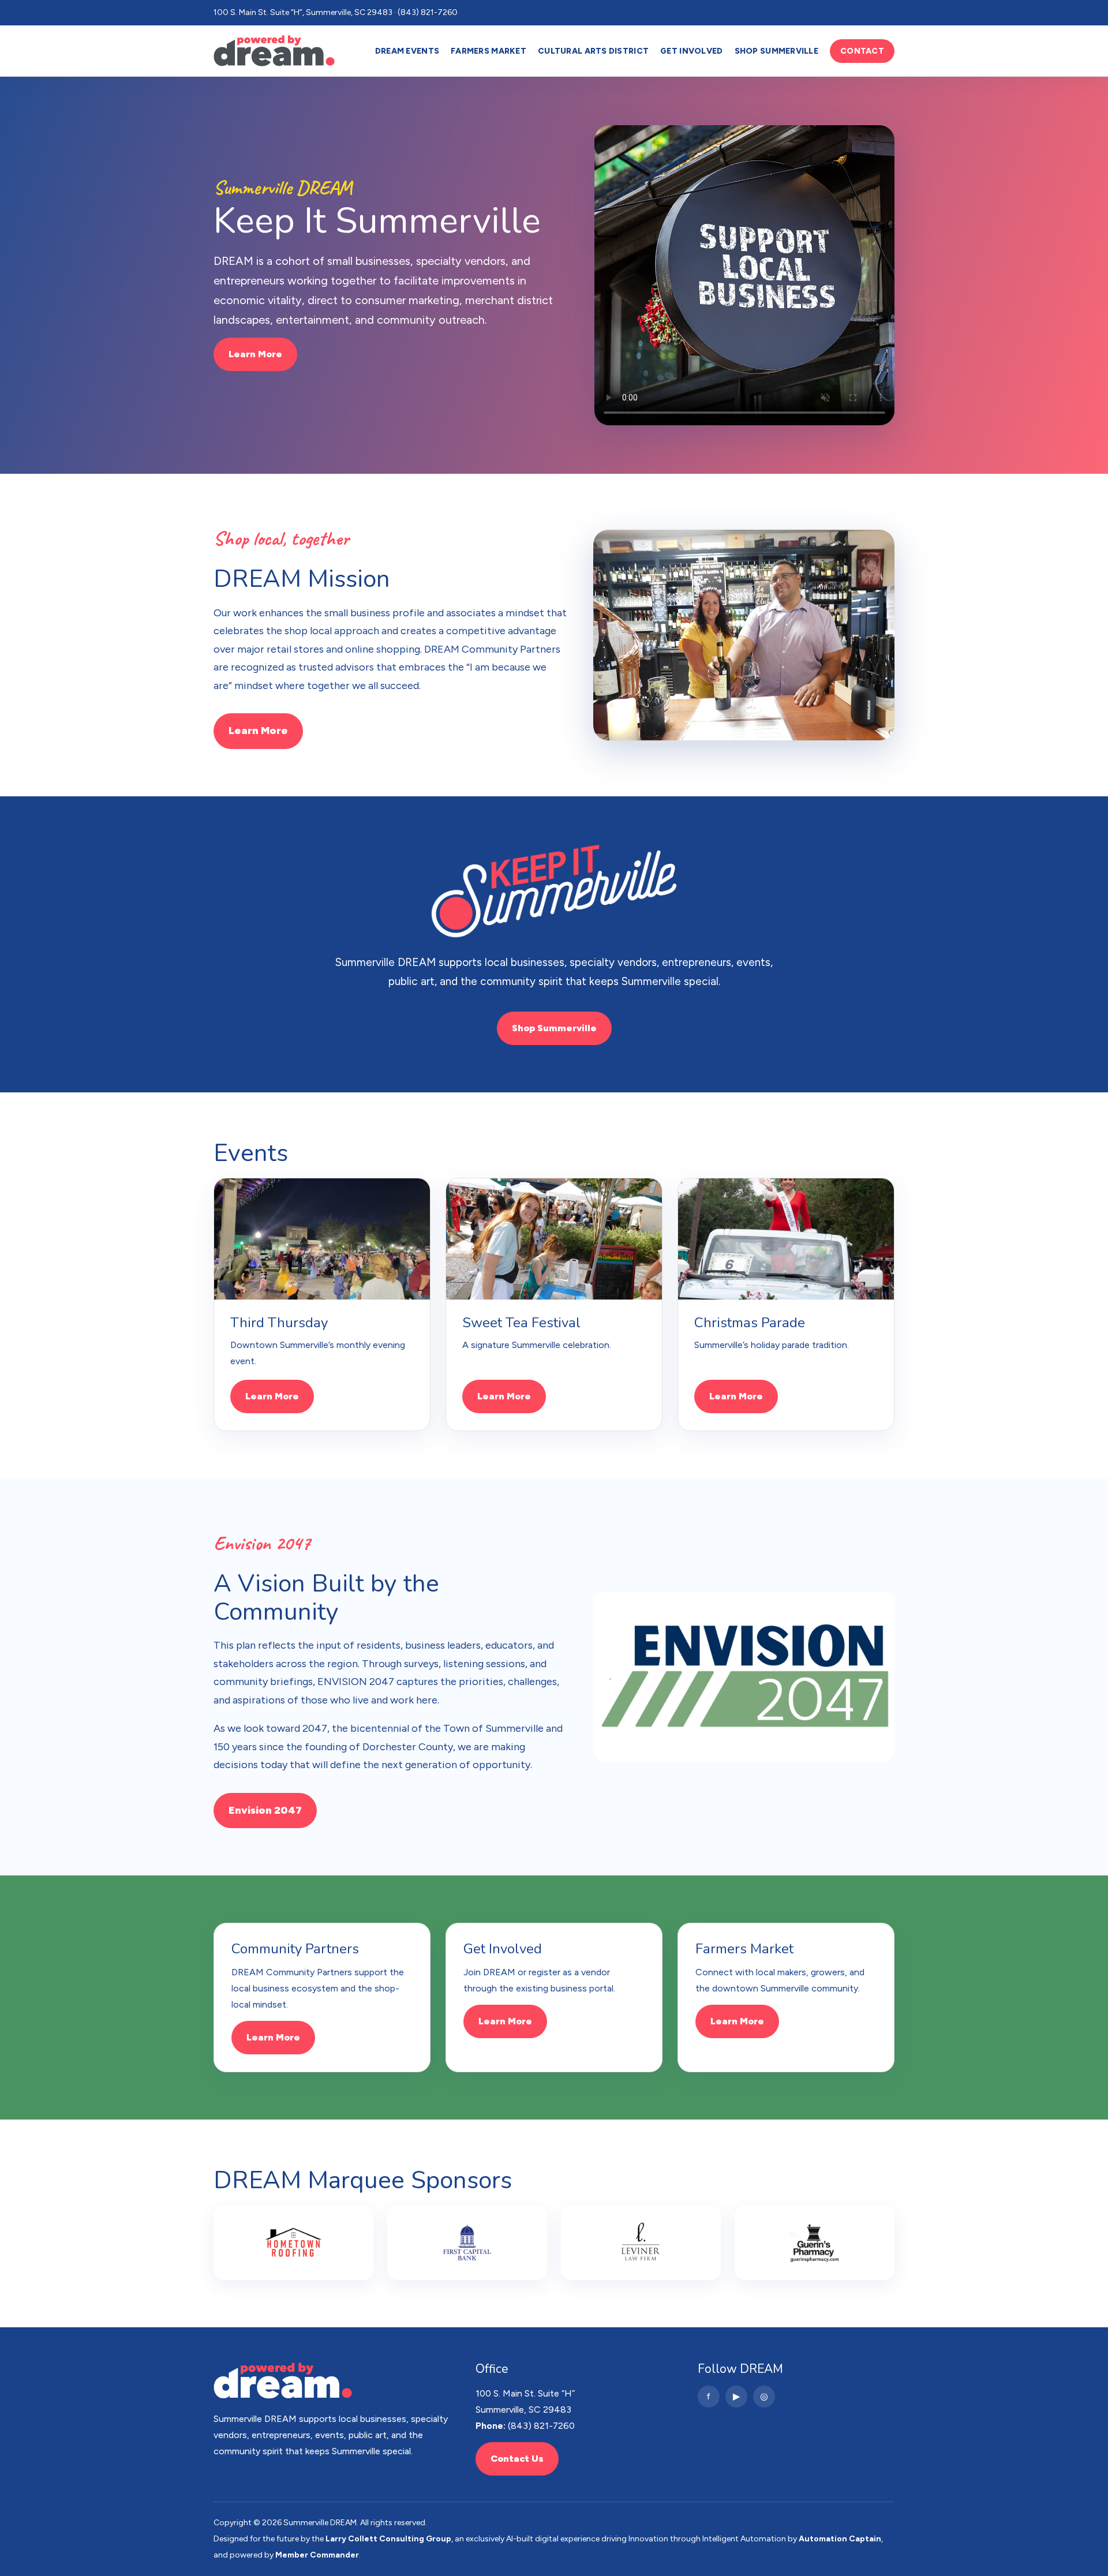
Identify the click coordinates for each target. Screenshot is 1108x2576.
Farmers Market (489, 51)
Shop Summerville (776, 51)
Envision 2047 (265, 1810)
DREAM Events (407, 51)
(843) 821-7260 (541, 2426)
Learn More (255, 354)
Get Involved (691, 51)
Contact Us (517, 2459)
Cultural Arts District (593, 51)
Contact (862, 51)
